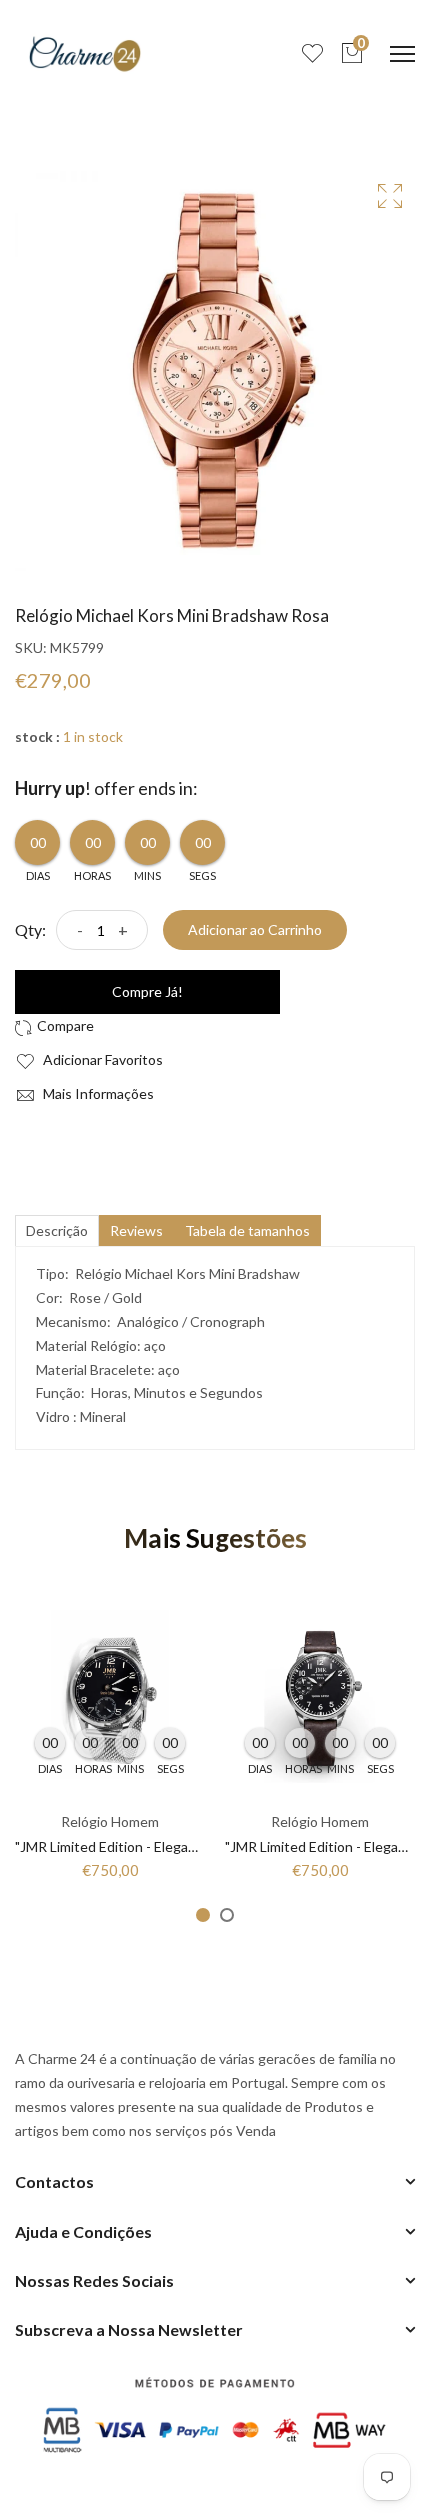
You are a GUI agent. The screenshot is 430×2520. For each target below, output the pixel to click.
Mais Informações (97, 1093)
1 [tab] (203, 1915)
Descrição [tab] (57, 1230)
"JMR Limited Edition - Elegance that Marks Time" (168, 1846)
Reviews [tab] (136, 1230)
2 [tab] (227, 1915)
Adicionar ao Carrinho (255, 929)
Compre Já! (147, 991)
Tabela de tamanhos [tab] (247, 1230)
